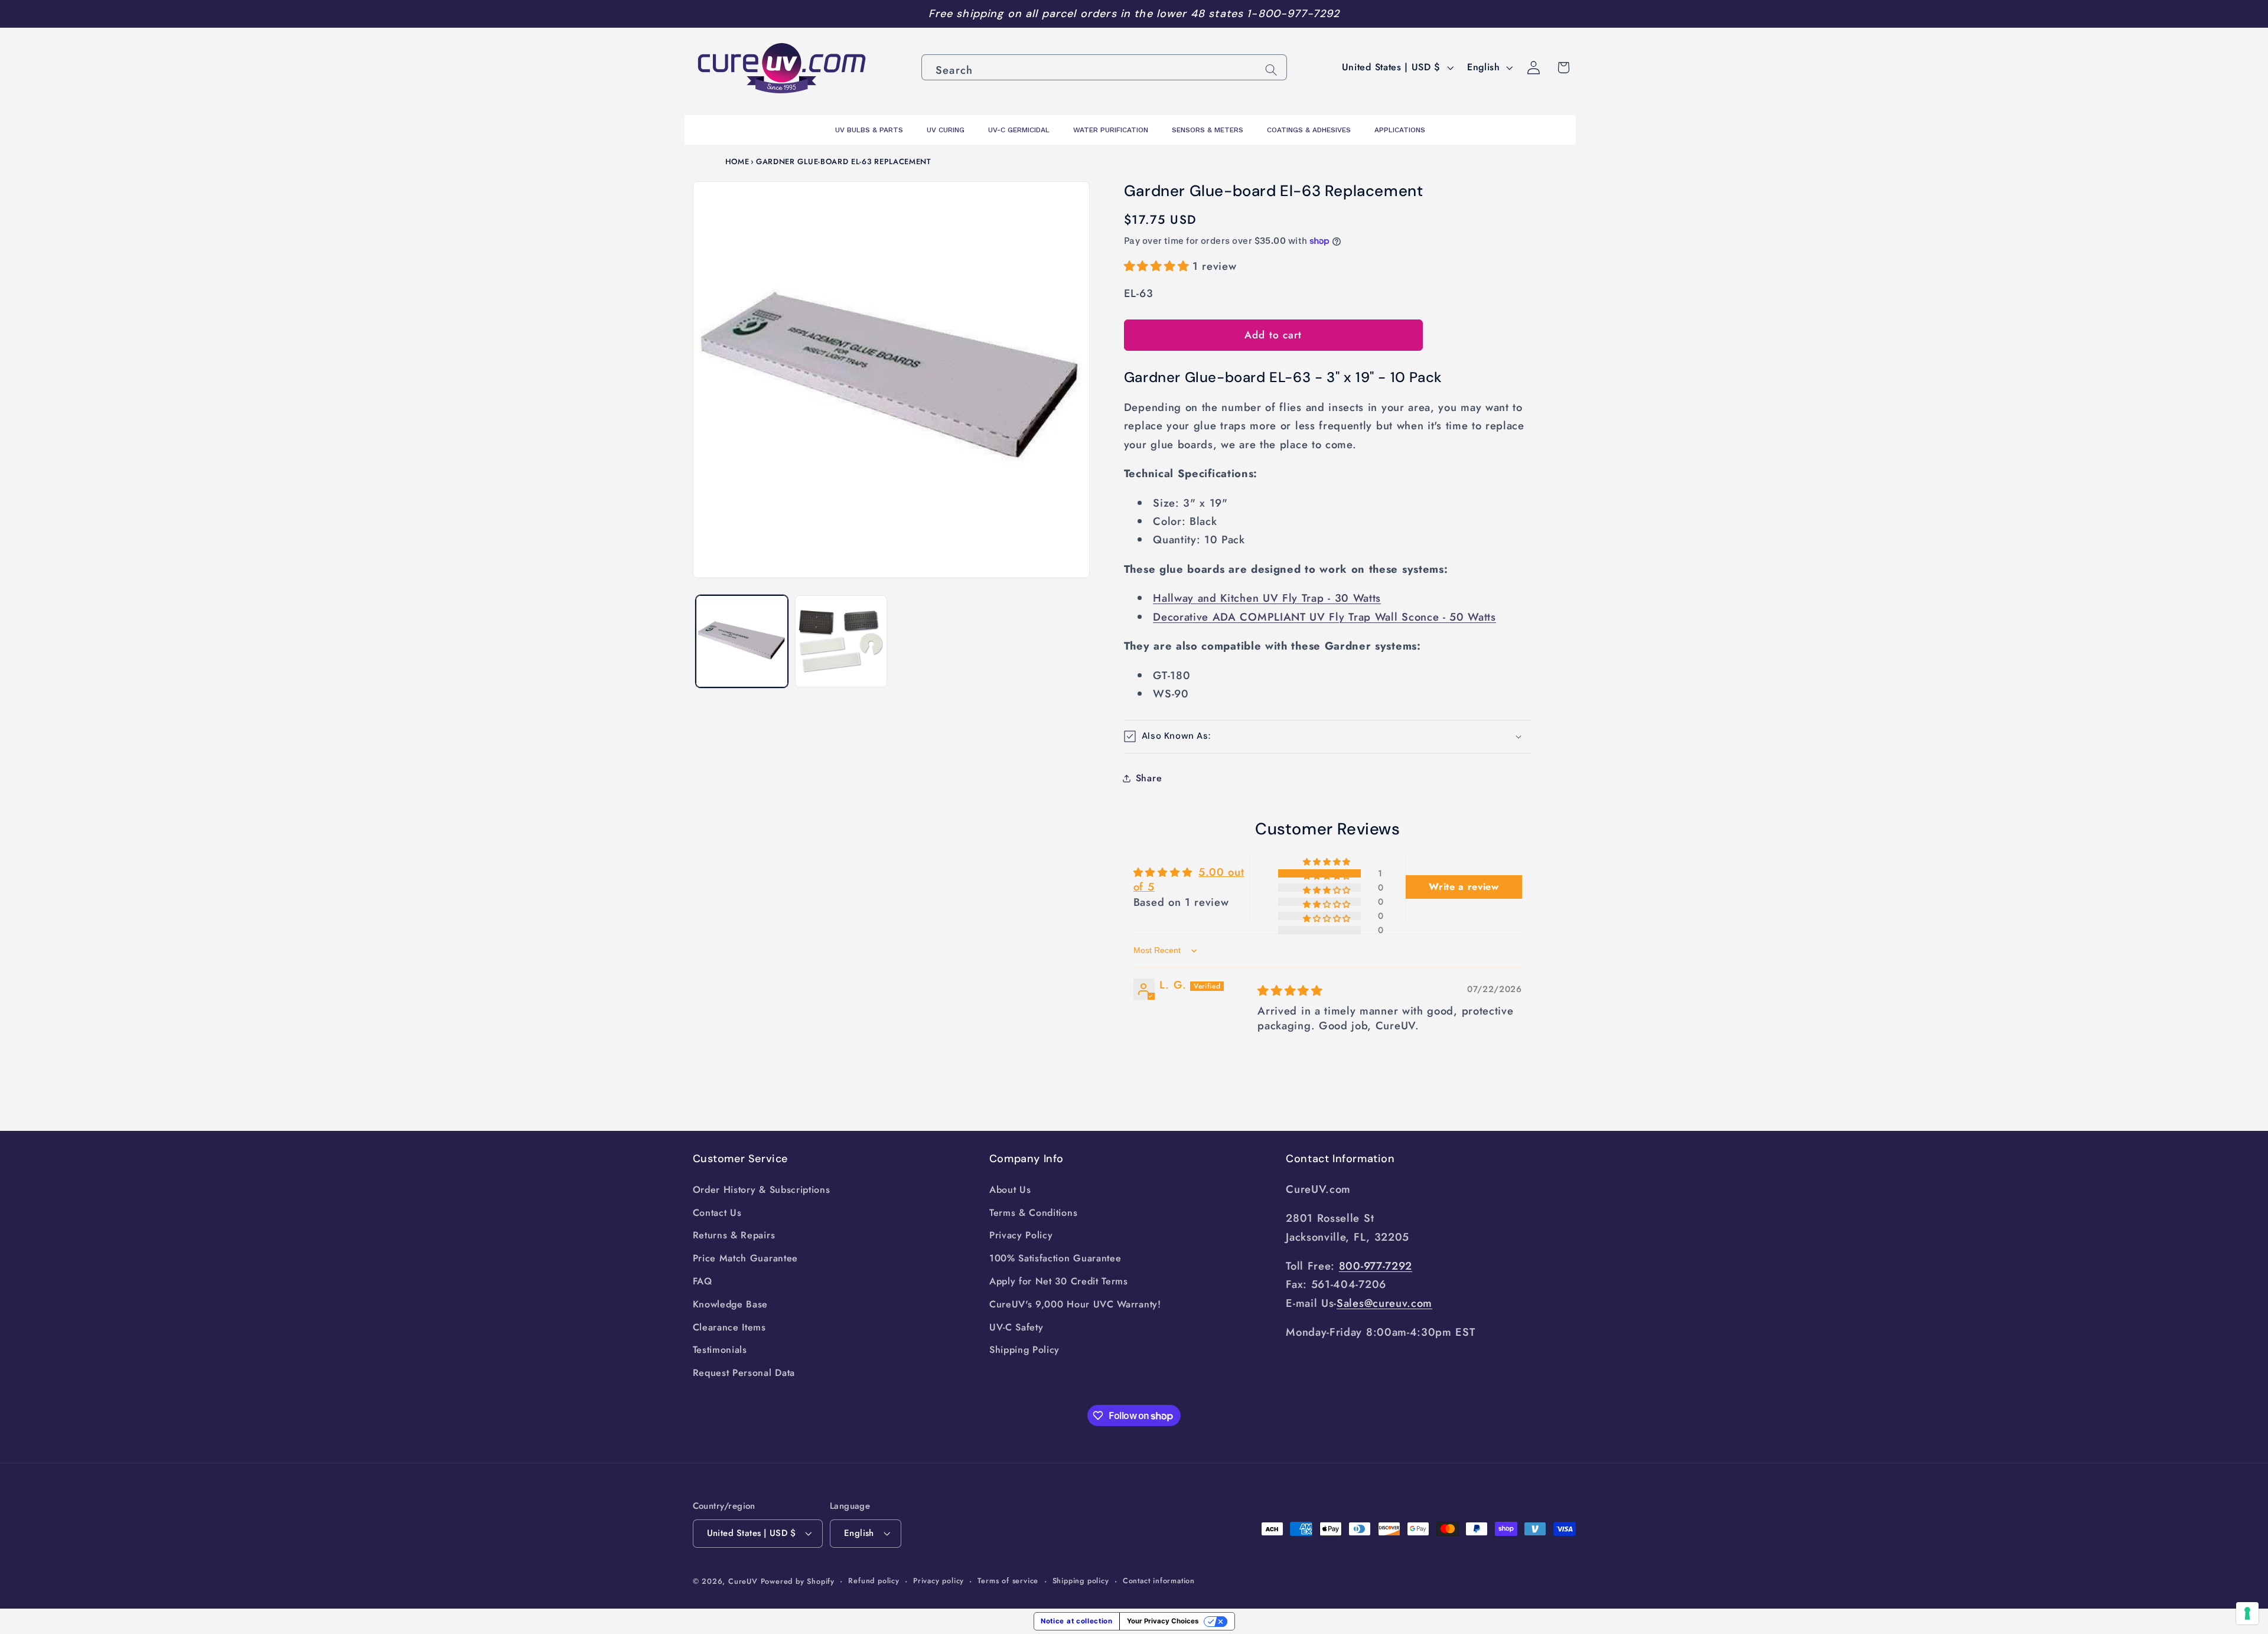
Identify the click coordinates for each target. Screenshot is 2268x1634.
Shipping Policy (1024, 1350)
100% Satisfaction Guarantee (1055, 1258)
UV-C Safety (1016, 1327)
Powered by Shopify (798, 1581)
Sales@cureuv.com (1384, 1303)
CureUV (743, 1581)
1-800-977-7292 (1293, 14)
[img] (1290, 991)
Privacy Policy (1021, 1235)
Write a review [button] (1464, 887)
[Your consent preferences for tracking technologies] (2247, 1613)
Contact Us (717, 1213)
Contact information (1159, 1581)
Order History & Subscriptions (762, 1190)
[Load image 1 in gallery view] (742, 641)
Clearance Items (729, 1327)
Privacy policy (939, 1581)
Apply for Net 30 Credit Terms (1059, 1281)
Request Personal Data (744, 1373)
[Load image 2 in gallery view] (841, 641)
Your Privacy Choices (1163, 1621)
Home (737, 162)
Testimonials (720, 1350)
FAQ (703, 1281)
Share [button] (1149, 778)
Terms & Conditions (1033, 1213)
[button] (1158, 266)
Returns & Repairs (734, 1235)
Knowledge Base (731, 1304)
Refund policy (874, 1581)
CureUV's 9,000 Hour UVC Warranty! (1075, 1304)
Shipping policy (1081, 1581)
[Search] (1271, 70)
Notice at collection (1077, 1621)
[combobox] (1104, 67)
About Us (1010, 1190)
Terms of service (1008, 1581)
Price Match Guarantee (746, 1258)
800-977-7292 (1376, 1266)
